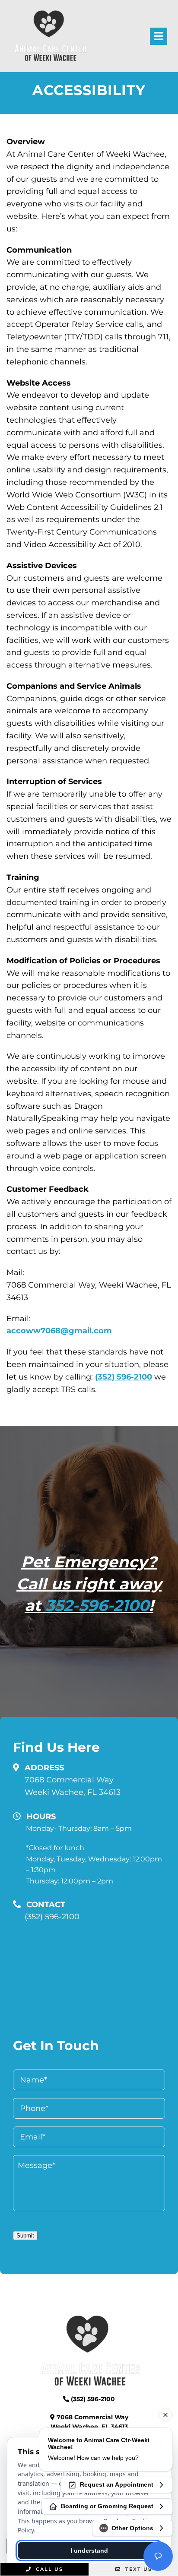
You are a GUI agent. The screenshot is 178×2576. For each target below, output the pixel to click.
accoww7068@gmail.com (59, 1331)
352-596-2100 (97, 1605)
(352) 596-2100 (124, 1377)
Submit (25, 2236)
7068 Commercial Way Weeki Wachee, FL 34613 (73, 1786)
